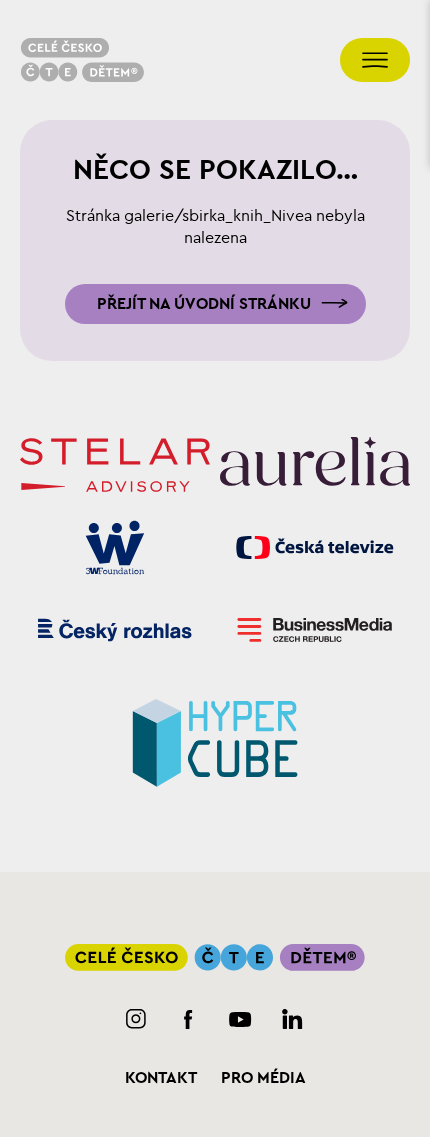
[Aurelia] (315, 465)
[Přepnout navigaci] (375, 60)
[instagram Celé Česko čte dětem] (136, 1019)
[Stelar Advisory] (115, 465)
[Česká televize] (315, 547)
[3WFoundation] (115, 547)
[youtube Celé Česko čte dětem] (240, 1019)
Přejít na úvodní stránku (204, 304)
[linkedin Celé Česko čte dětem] (292, 1019)
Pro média (263, 1078)
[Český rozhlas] (115, 630)
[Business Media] (315, 630)
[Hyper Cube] (215, 740)
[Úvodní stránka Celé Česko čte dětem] (82, 60)
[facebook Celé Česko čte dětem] (188, 1019)
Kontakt (161, 1078)
